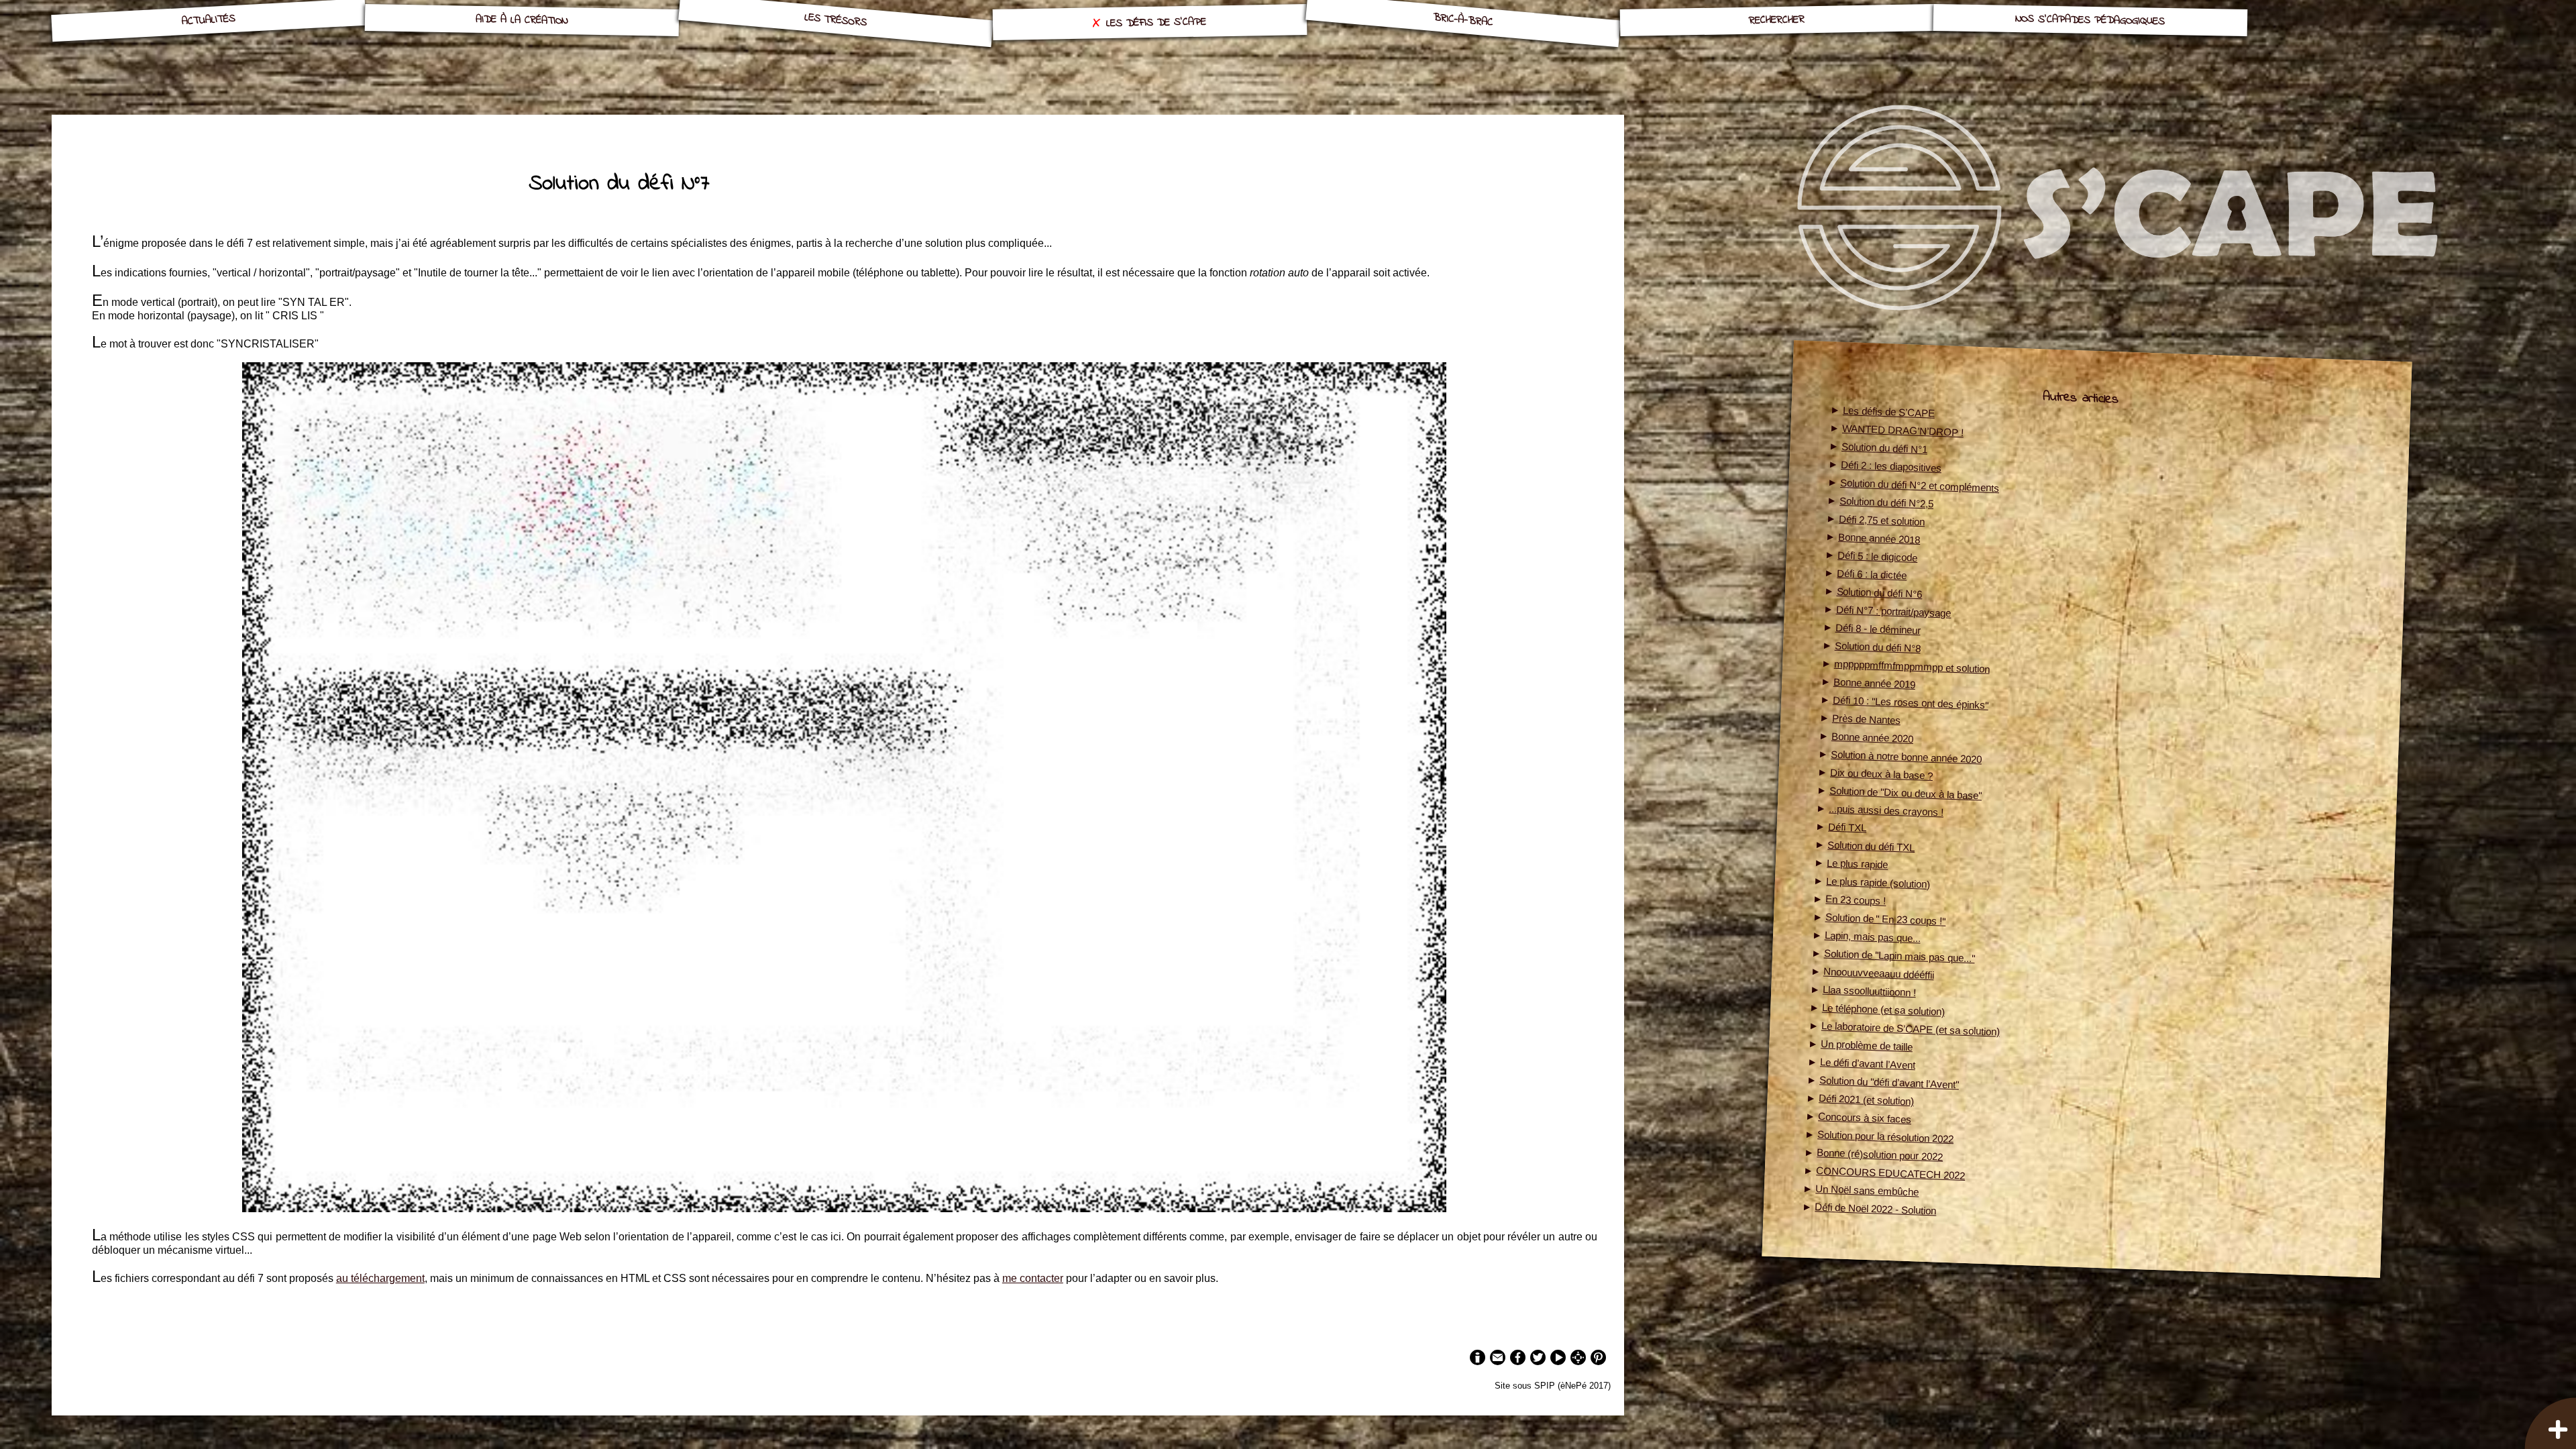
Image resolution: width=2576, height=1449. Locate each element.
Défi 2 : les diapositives (1891, 466)
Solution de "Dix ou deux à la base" (1906, 793)
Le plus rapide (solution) (1878, 882)
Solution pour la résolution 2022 (1885, 1136)
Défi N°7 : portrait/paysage (1893, 611)
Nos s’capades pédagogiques (2090, 20)
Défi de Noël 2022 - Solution (1875, 1209)
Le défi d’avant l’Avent (1868, 1063)
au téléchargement (380, 1278)
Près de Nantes (1866, 719)
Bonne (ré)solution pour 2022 (1880, 1155)
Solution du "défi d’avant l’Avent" (1889, 1082)
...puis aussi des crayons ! (1886, 810)
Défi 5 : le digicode (1878, 556)
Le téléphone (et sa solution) (1883, 1009)
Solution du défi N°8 (1877, 646)
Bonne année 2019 (1874, 683)
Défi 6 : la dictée (1872, 574)
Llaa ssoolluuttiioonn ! (1869, 991)
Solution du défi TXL (1871, 846)
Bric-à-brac (1463, 20)
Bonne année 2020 (1872, 737)
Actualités (208, 20)
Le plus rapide (1858, 863)
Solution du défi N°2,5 (1887, 502)
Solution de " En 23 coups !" (1885, 919)
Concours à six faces (1865, 1118)
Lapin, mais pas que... (1872, 936)
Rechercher (1777, 20)
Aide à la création (522, 20)
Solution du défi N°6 (1879, 592)
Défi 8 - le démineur (1878, 628)
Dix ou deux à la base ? (1882, 773)
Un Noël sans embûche (1867, 1190)
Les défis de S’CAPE (1156, 23)
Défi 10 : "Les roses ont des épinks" (1910, 702)
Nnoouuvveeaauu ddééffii (1878, 973)
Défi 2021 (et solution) (1867, 1099)
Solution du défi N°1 (1885, 448)
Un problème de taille (1866, 1045)
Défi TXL (1847, 827)
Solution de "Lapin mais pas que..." (1899, 956)
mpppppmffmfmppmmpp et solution (1911, 666)
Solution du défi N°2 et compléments (1920, 485)
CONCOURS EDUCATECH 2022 (1890, 1173)
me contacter (1033, 1278)
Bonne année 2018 (1879, 538)
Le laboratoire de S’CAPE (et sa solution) (1910, 1028)
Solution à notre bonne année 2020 (1906, 756)
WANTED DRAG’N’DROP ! (1902, 430)
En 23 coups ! (1856, 900)
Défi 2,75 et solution (1882, 520)
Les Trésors (836, 20)
